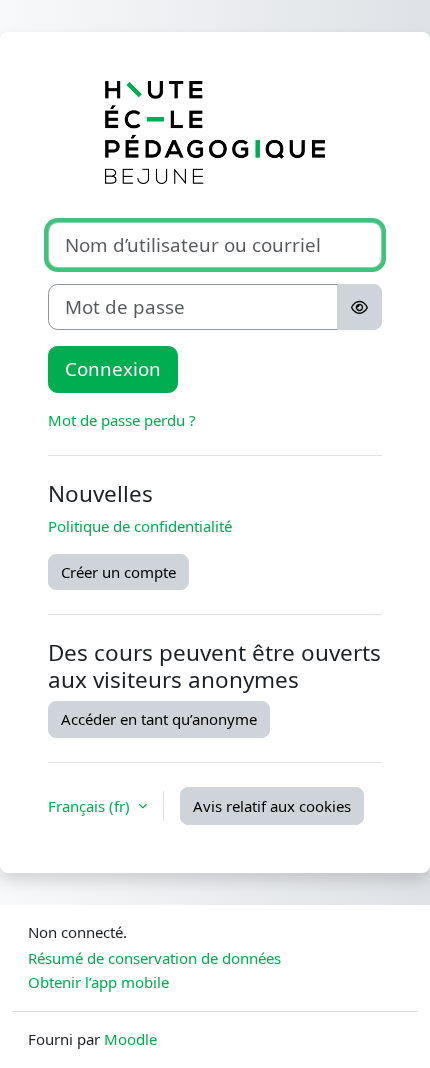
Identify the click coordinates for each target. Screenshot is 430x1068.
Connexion (113, 368)
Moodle (130, 1039)
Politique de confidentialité (140, 526)
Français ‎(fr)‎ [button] (91, 806)
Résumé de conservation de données (154, 958)
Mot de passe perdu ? (122, 420)
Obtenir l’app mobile (98, 982)
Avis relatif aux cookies (272, 806)
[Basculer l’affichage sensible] (359, 307)
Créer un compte (118, 572)
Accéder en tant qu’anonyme (159, 719)
